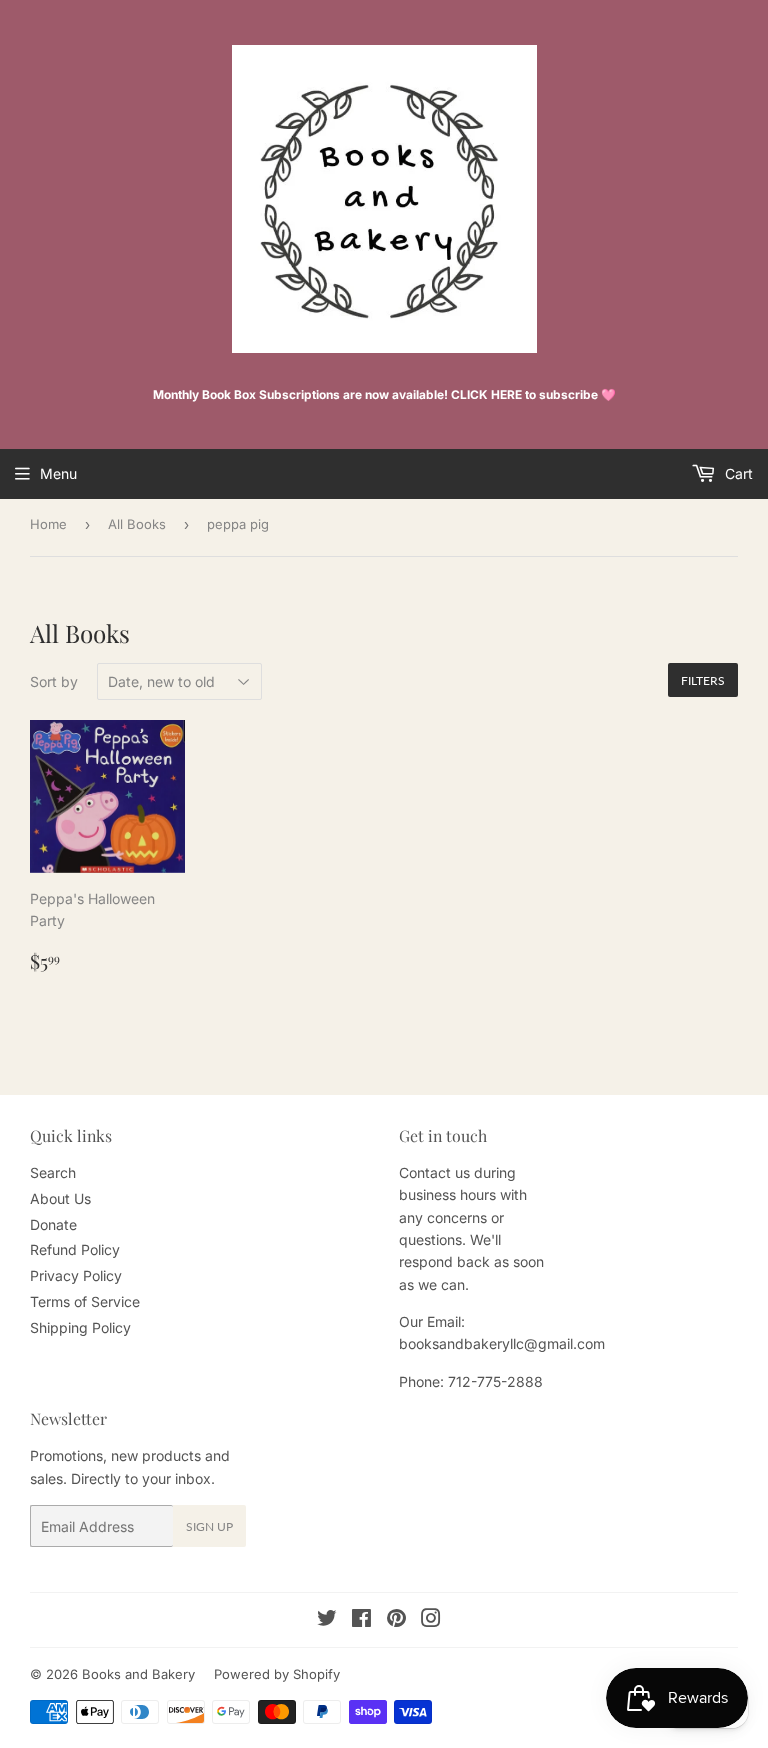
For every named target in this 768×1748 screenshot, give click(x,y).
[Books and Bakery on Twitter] (327, 1620)
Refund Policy (75, 1249)
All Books (137, 524)
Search (53, 1172)
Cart (737, 473)
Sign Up (209, 1526)
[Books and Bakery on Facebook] (361, 1620)
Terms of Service (85, 1301)
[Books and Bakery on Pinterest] (396, 1620)
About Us (60, 1198)
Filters (703, 680)
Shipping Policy (80, 1327)
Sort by (54, 681)
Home (48, 524)
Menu (58, 473)
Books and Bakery (138, 1674)
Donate (53, 1224)
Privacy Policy (76, 1275)
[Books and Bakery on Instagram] (431, 1620)
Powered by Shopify (277, 1674)
